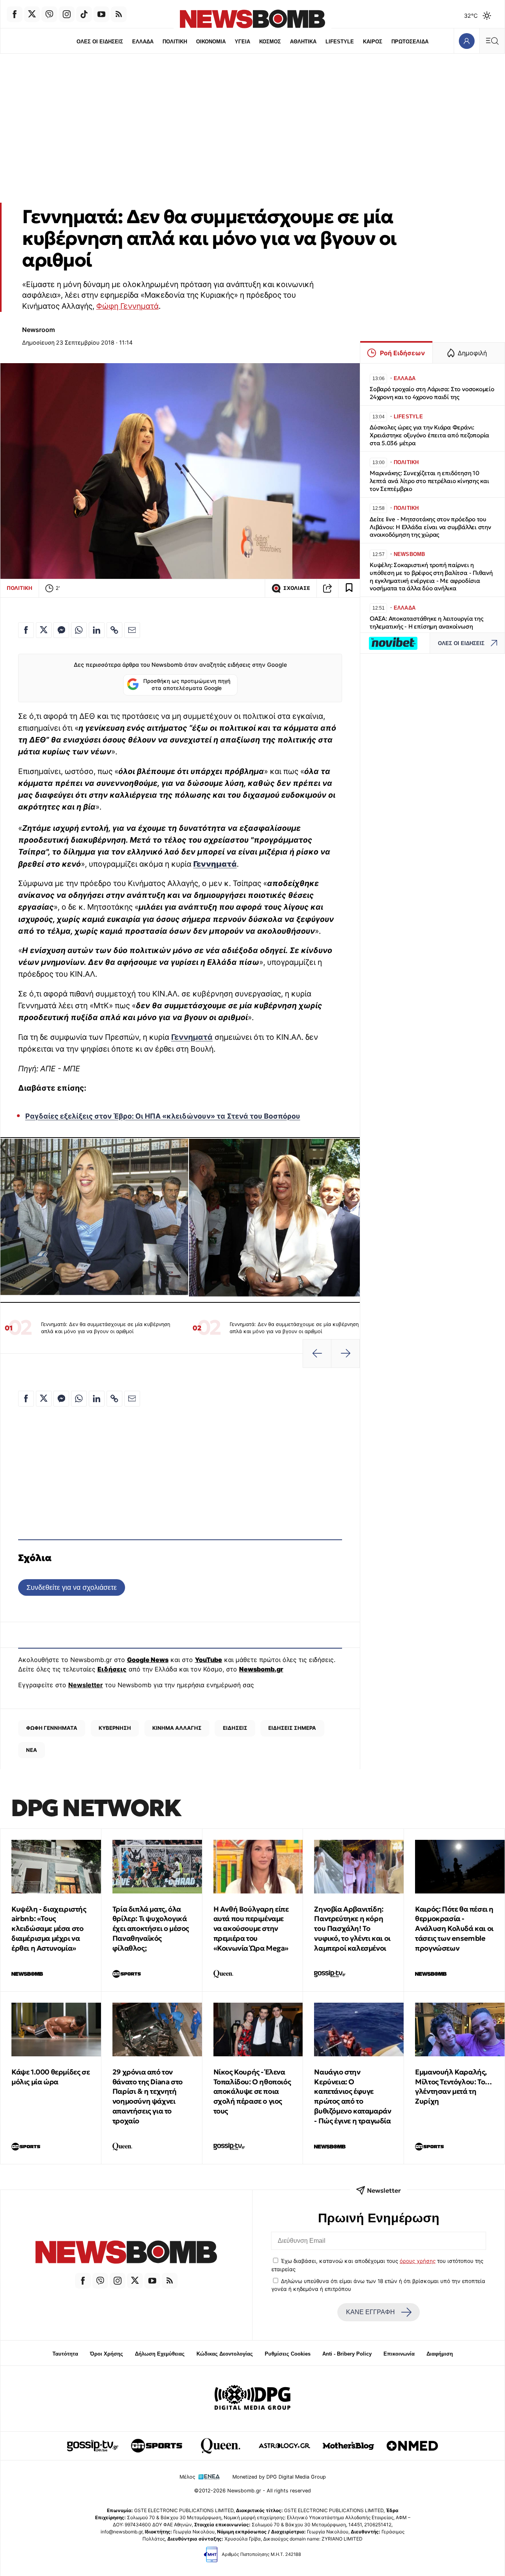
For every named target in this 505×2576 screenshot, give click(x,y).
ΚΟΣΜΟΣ (270, 42)
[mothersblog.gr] (348, 2446)
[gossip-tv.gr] (93, 2446)
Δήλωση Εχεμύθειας (160, 2354)
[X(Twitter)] (32, 14)
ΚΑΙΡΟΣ (373, 42)
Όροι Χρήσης (107, 2354)
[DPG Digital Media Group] (252, 2399)
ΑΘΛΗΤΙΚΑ (303, 42)
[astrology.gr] (284, 2446)
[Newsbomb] (126, 2253)
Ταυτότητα (65, 2354)
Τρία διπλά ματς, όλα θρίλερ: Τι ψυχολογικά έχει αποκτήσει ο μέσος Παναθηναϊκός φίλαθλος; (151, 1929)
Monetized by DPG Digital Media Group (279, 2477)
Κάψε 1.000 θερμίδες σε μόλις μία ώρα (50, 2077)
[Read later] (349, 588)
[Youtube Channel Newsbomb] (101, 14)
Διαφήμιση (440, 2354)
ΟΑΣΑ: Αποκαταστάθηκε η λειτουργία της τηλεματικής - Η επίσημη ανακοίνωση (426, 622)
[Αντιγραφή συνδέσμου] (327, 588)
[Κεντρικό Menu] (492, 41)
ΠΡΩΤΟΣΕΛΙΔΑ (410, 42)
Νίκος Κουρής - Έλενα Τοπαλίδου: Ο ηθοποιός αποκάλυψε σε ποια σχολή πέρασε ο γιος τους (252, 2091)
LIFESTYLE (340, 42)
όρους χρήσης (418, 2261)
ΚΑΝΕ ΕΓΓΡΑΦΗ (370, 2312)
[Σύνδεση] (467, 41)
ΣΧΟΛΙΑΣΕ (297, 588)
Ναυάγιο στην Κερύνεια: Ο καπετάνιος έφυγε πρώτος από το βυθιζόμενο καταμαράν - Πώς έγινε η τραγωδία (353, 2096)
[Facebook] (15, 14)
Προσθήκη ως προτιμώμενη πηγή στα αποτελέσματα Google (187, 685)
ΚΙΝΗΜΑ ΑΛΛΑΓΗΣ (177, 1728)
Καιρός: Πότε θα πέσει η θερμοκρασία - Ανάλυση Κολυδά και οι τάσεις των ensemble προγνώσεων (454, 1929)
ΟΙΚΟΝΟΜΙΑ (211, 42)
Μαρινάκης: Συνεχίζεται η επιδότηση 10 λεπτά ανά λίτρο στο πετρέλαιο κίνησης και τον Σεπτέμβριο (429, 481)
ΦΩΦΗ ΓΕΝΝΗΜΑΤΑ (52, 1728)
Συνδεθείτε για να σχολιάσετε (72, 1587)
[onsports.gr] (157, 2446)
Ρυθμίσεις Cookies (288, 2354)
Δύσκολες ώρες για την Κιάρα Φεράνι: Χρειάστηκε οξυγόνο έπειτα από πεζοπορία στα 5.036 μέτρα (429, 435)
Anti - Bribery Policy (347, 2354)
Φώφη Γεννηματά (127, 306)
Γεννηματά (192, 1037)
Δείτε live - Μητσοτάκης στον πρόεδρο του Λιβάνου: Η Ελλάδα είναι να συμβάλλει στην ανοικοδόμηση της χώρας (430, 527)
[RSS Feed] (119, 14)
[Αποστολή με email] (132, 630)
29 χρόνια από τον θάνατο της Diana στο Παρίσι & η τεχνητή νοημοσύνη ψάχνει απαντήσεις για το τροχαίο (148, 2096)
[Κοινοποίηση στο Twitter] (44, 630)
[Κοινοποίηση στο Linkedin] (97, 630)
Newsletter (86, 1685)
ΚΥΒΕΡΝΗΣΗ (115, 1728)
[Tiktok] (84, 14)
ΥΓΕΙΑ (242, 42)
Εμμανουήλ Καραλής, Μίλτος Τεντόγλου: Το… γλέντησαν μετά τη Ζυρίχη (454, 2086)
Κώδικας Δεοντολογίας (225, 2354)
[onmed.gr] (412, 2446)
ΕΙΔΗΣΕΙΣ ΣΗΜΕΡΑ (292, 1728)
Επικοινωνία (399, 2354)
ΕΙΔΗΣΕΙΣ (235, 1728)
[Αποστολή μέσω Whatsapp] (79, 630)
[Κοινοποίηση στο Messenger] (61, 630)
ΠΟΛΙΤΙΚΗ (175, 42)
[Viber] (49, 14)
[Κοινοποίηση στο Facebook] (26, 630)
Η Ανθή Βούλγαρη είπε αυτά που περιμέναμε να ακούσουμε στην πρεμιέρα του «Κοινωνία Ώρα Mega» (251, 1929)
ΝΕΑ (32, 1750)
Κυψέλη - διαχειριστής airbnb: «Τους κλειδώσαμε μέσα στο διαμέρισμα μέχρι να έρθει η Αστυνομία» (49, 1929)
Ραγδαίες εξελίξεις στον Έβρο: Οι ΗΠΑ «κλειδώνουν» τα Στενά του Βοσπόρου (163, 1116)
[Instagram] (67, 14)
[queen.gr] (221, 2446)
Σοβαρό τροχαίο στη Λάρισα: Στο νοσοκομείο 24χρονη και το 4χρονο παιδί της (432, 393)
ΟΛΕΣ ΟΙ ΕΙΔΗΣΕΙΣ (100, 42)
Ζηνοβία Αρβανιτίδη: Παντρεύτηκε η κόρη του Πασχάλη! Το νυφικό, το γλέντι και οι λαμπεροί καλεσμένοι (352, 1929)
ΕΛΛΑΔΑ (143, 42)
